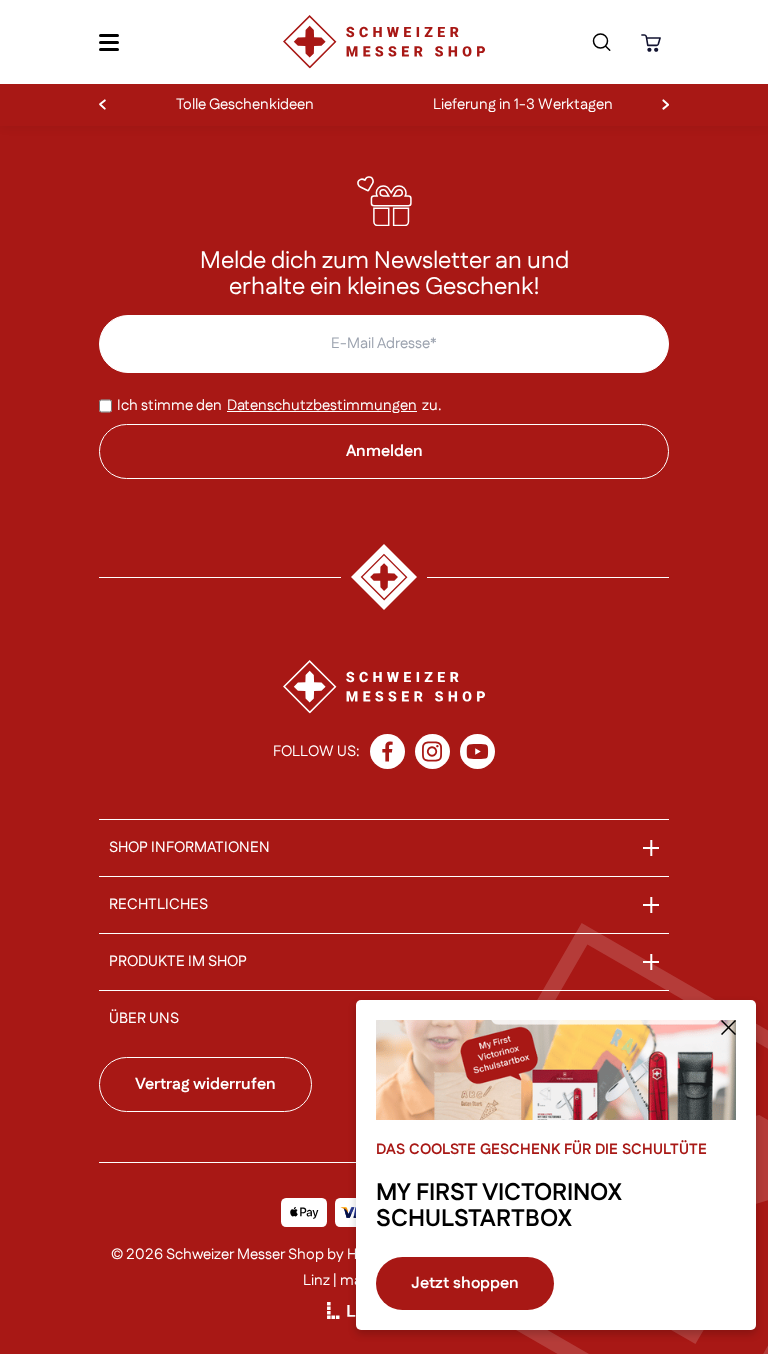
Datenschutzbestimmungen (322, 405)
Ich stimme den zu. (279, 405)
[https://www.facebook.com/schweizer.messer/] (387, 751)
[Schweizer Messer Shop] (384, 42)
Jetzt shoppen (465, 1283)
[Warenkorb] (654, 42)
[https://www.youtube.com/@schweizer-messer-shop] (477, 751)
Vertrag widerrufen (205, 1084)
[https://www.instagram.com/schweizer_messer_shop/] (432, 751)
